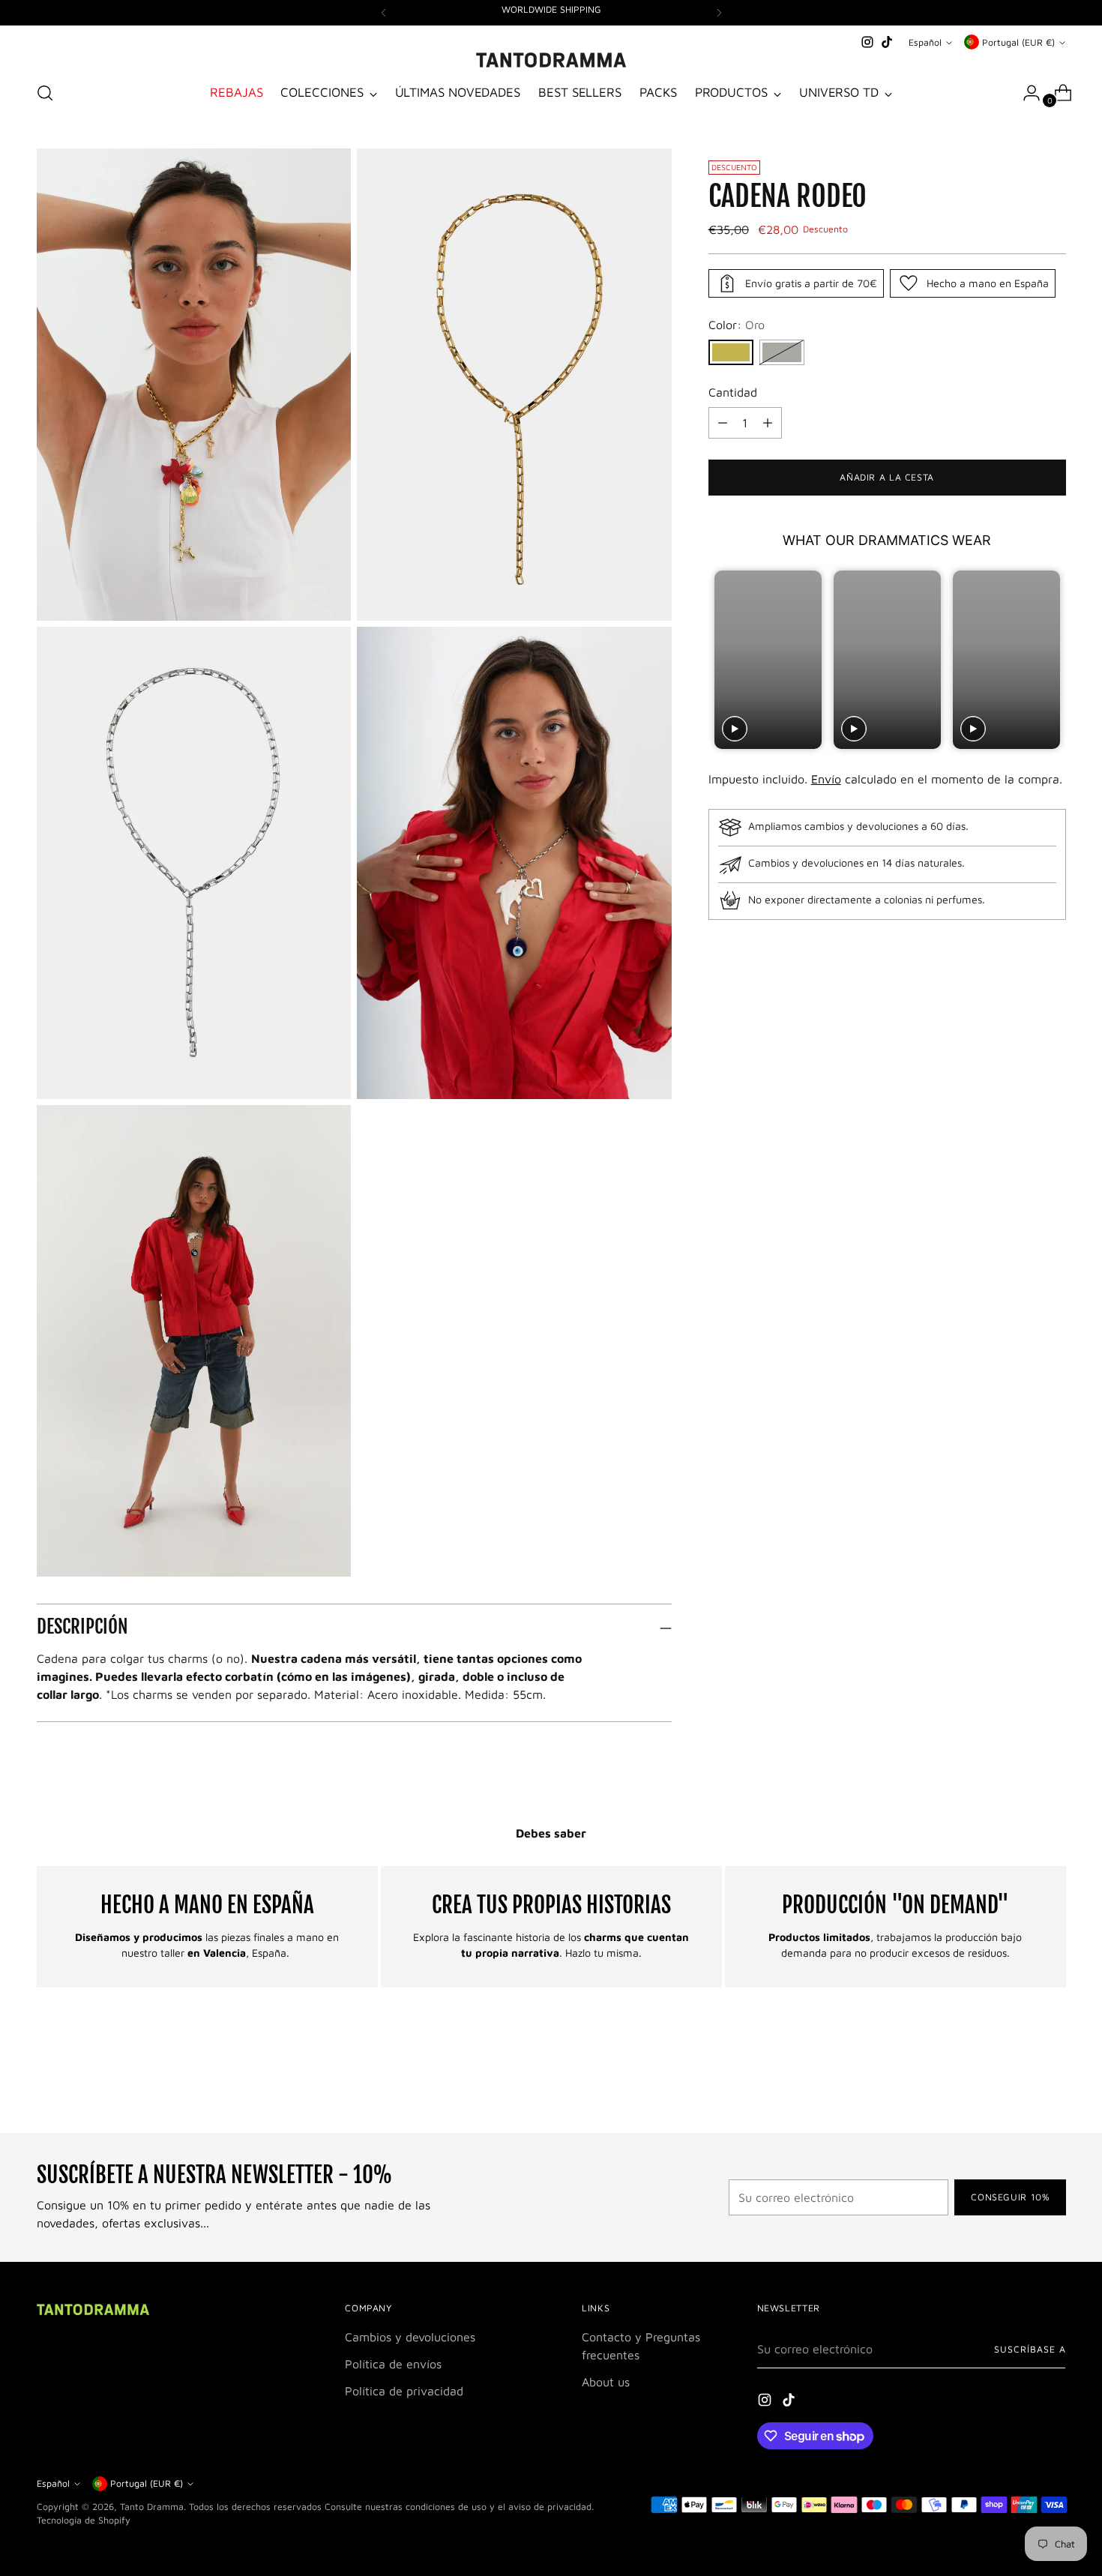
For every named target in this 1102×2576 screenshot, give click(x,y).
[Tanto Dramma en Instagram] (867, 42)
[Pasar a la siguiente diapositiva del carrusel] (1053, 2081)
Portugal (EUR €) (1018, 42)
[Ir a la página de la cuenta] (1026, 93)
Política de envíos (393, 2364)
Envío (826, 779)
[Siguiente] (719, 13)
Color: (737, 325)
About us (606, 2382)
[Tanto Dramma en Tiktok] (887, 42)
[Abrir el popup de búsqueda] (45, 93)
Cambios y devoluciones (410, 2337)
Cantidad (733, 392)
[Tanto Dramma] (551, 60)
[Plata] (782, 352)
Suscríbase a (1030, 2349)
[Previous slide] (722, 660)
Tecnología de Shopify (84, 2520)
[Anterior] (384, 13)
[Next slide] (1053, 660)
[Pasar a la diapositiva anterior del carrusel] (1019, 2082)
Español (925, 42)
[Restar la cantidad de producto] (768, 423)
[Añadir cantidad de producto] (723, 423)
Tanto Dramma (152, 2507)
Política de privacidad (404, 2391)
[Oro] (731, 352)
